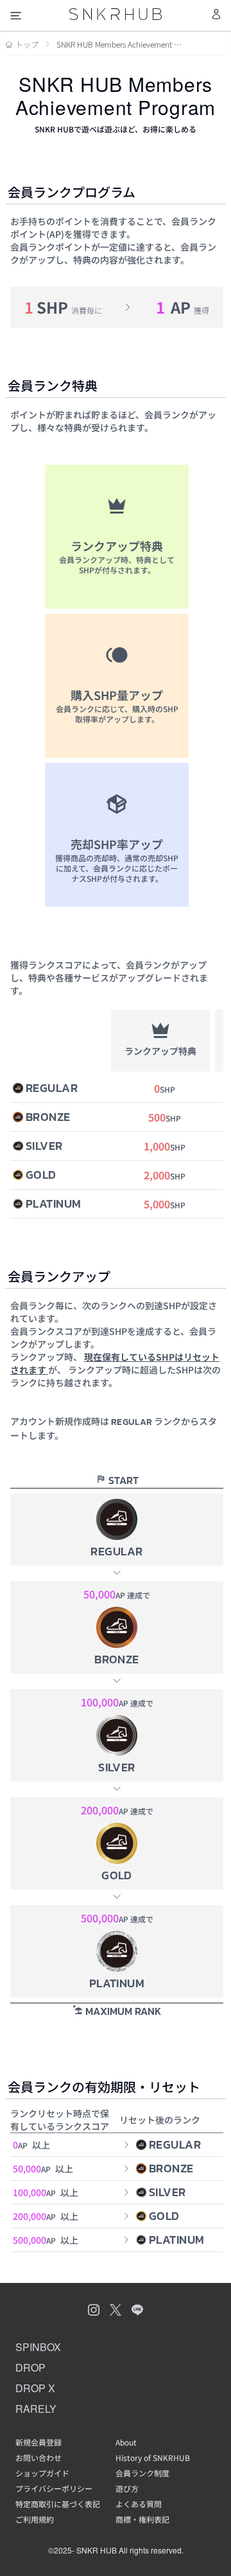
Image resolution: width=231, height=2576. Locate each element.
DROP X (35, 2388)
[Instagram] (94, 2311)
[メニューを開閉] (16, 15)
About (126, 2442)
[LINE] (137, 2311)
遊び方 (127, 2489)
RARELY (36, 2409)
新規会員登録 (38, 2442)
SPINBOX (38, 2347)
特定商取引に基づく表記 (58, 2504)
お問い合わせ (38, 2458)
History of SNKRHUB (153, 2458)
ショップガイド (42, 2473)
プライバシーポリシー (54, 2489)
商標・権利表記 (142, 2519)
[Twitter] (116, 2311)
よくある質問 (139, 2504)
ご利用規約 (35, 2519)
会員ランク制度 (142, 2473)
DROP (30, 2367)
